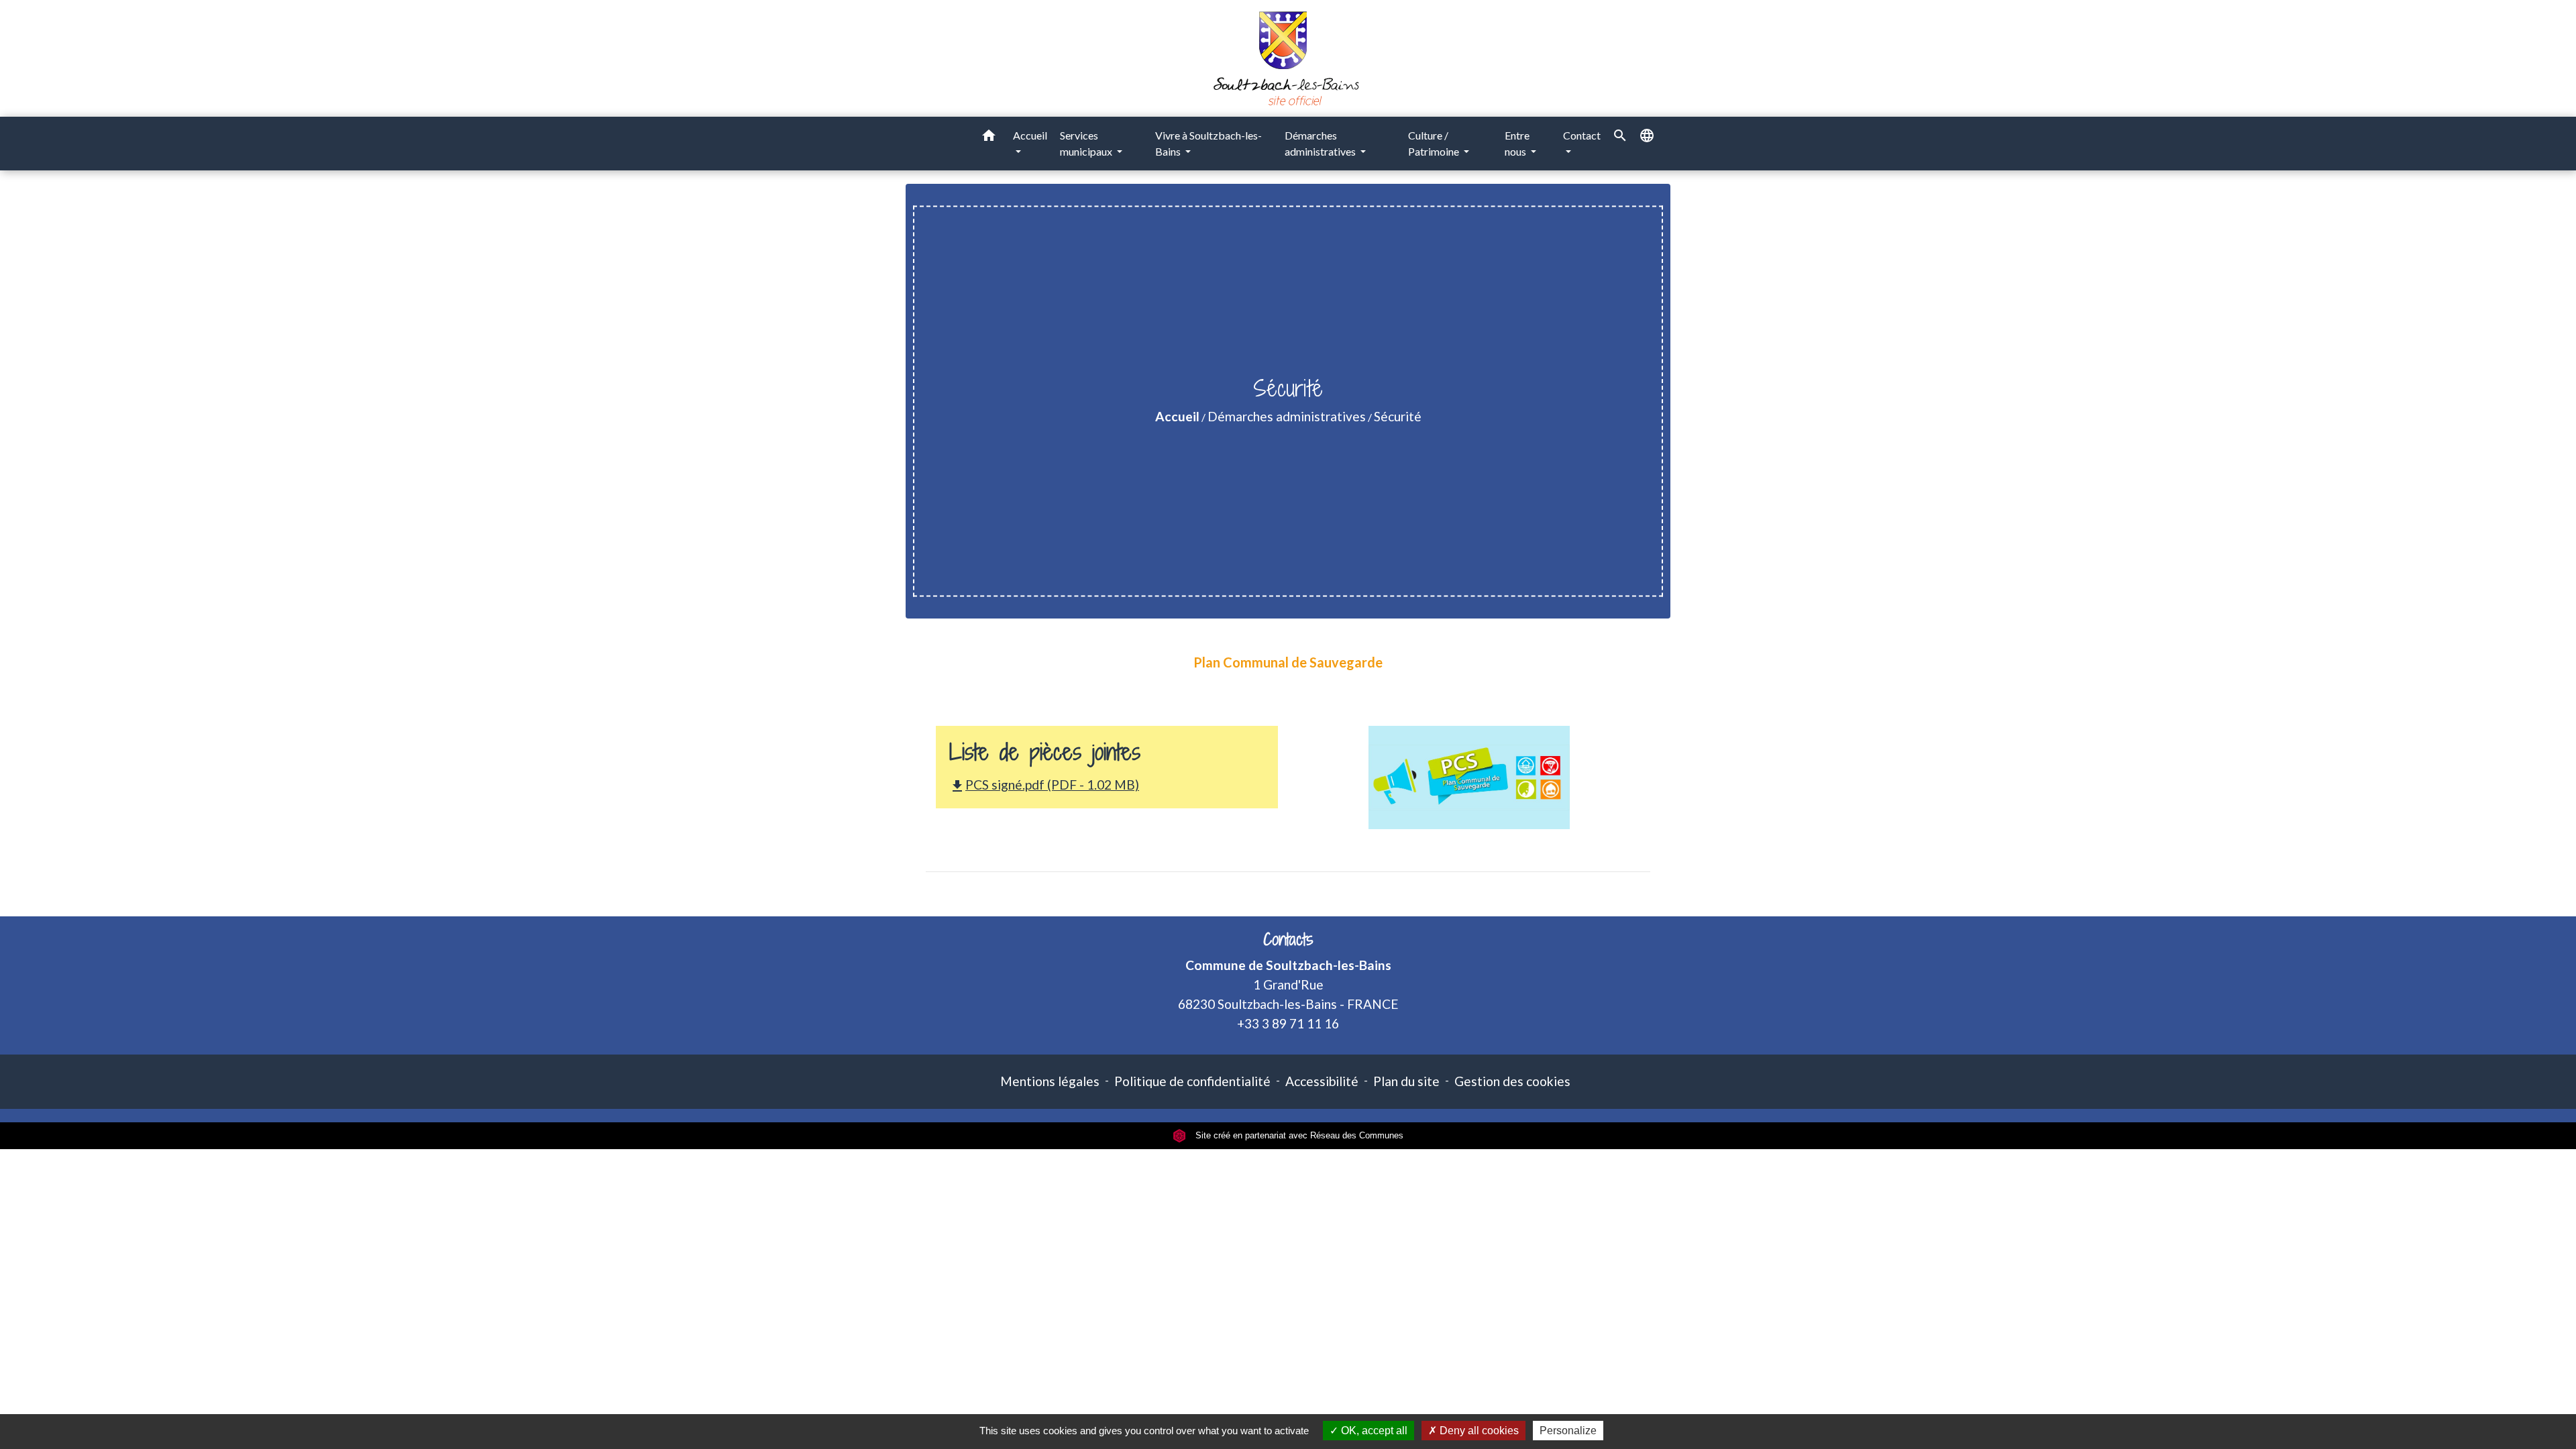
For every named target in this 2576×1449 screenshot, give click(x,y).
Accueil (1177, 416)
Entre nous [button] (1517, 143)
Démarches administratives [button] (1321, 143)
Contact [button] (1582, 135)
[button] (989, 138)
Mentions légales (1050, 1081)
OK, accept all (1373, 1431)
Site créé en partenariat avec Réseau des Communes (1298, 1135)
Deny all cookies (1478, 1431)
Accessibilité (1322, 1081)
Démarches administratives (1287, 416)
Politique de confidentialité (1192, 1081)
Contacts (1288, 940)
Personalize (1568, 1431)
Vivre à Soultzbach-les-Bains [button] (1209, 143)
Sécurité (1398, 416)
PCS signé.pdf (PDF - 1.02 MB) (1044, 785)
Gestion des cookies (1512, 1081)
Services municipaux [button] (1087, 143)
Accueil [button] (1030, 135)
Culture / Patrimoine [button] (1435, 143)
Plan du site (1406, 1081)
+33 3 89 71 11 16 (1288, 1023)
